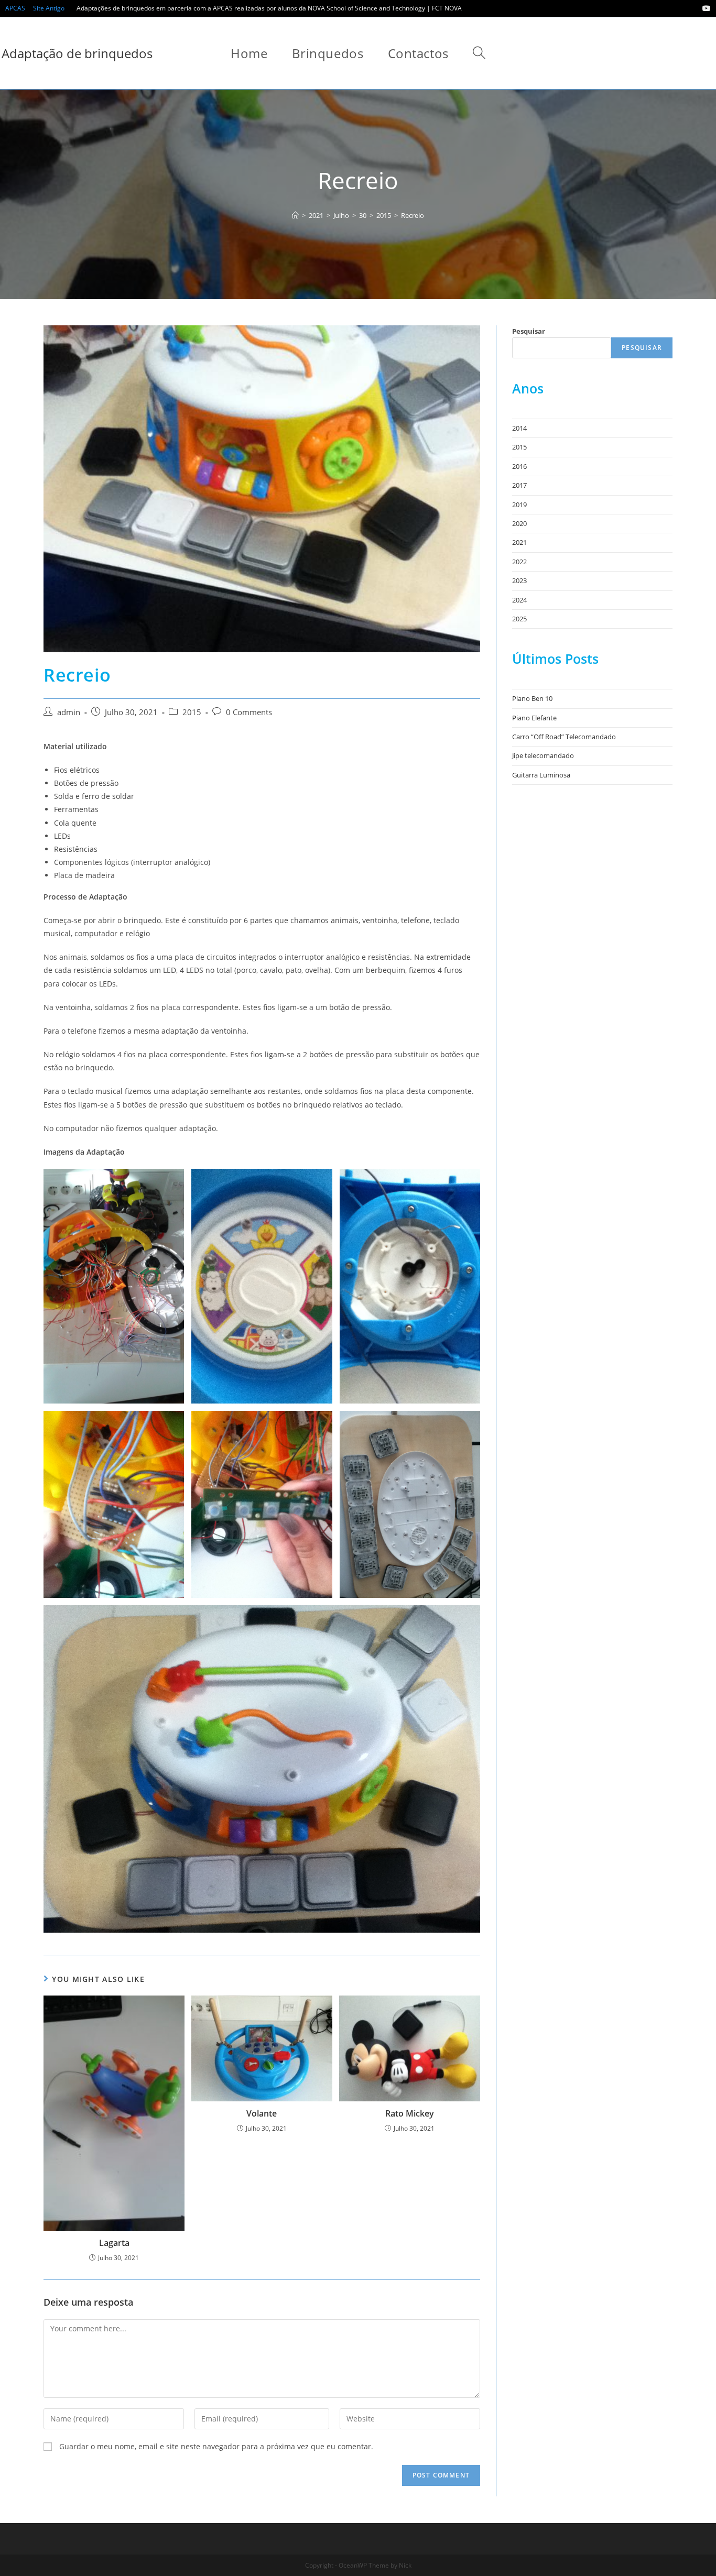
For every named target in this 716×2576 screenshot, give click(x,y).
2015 (192, 712)
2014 (519, 428)
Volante (262, 2113)
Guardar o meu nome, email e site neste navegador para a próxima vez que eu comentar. (216, 2446)
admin (69, 712)
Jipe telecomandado (543, 755)
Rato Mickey (410, 2113)
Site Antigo (49, 8)
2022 (519, 562)
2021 (519, 542)
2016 (519, 466)
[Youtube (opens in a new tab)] (705, 8)
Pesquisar (529, 331)
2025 (519, 619)
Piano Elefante (534, 718)
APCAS (15, 8)
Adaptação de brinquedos (77, 53)
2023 (519, 580)
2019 (519, 505)
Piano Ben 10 (532, 698)
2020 (519, 523)
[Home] (295, 215)
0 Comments (249, 712)
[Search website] (479, 53)
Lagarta (114, 2243)
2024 (519, 600)
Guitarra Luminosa (541, 775)
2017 (519, 485)
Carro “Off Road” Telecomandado (564, 737)
